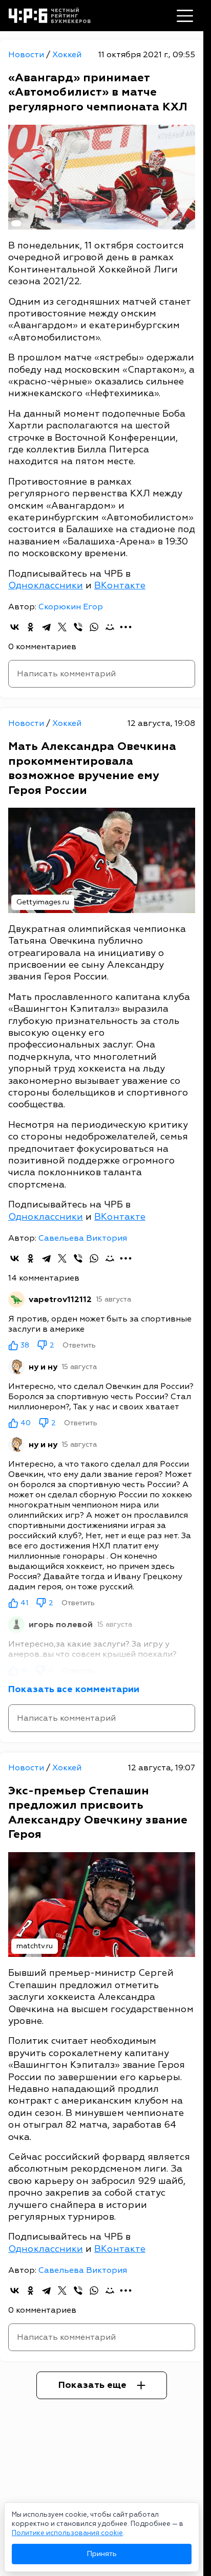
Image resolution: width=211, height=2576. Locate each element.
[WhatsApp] (94, 627)
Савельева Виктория (83, 1238)
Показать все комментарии (74, 1689)
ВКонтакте (120, 586)
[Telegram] (46, 627)
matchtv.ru (35, 1946)
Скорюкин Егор (71, 607)
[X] (62, 627)
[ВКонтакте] (15, 627)
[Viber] (78, 627)
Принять (102, 2554)
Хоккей (67, 55)
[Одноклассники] (30, 627)
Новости (27, 55)
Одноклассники (46, 586)
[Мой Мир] (110, 627)
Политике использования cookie (67, 2533)
